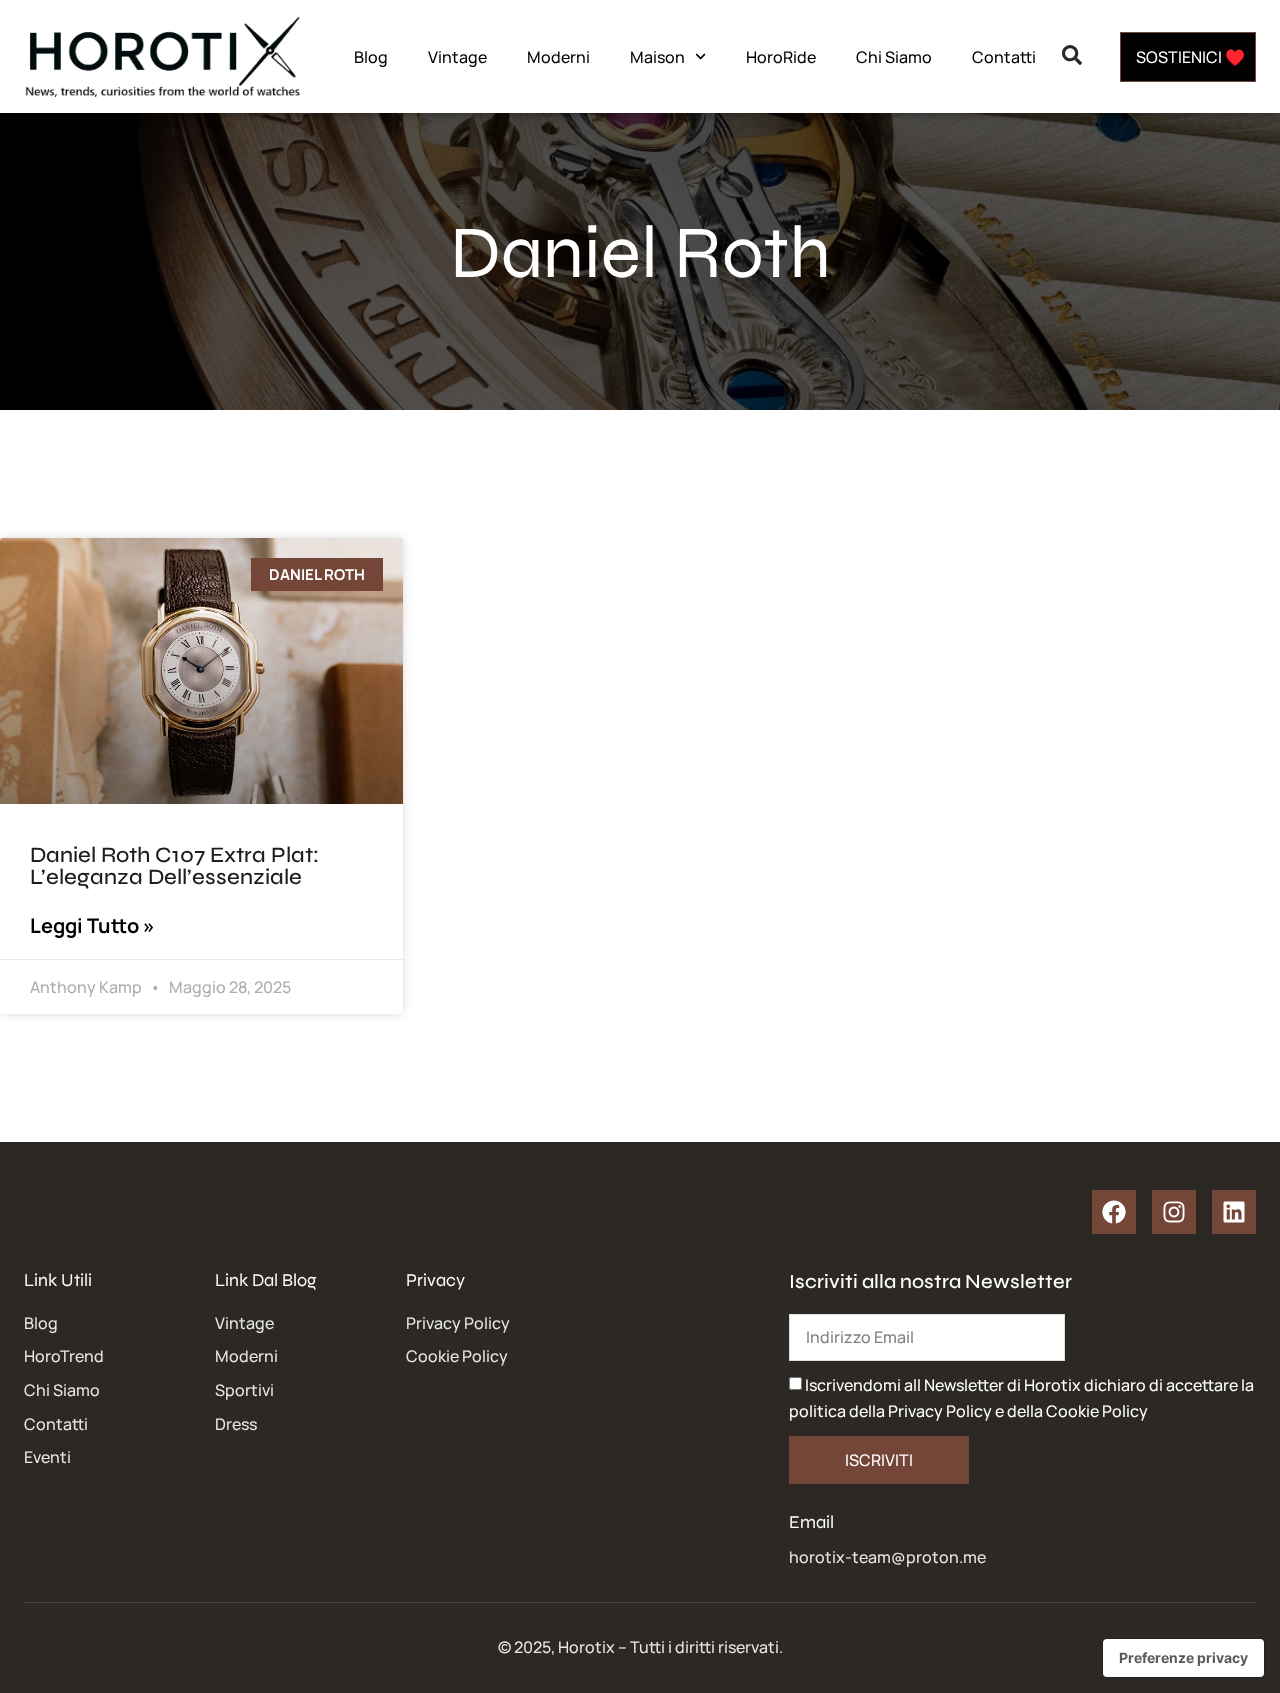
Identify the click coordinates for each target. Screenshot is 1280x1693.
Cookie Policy (1097, 1411)
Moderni (558, 57)
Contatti (1004, 57)
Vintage (457, 57)
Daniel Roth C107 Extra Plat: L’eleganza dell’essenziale (174, 866)
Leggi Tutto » (92, 926)
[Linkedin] (1234, 1212)
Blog (371, 57)
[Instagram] (1174, 1212)
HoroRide (781, 57)
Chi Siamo (894, 57)
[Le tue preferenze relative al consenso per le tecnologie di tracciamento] (1183, 1658)
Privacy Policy (940, 1411)
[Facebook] (1114, 1212)
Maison (657, 57)
